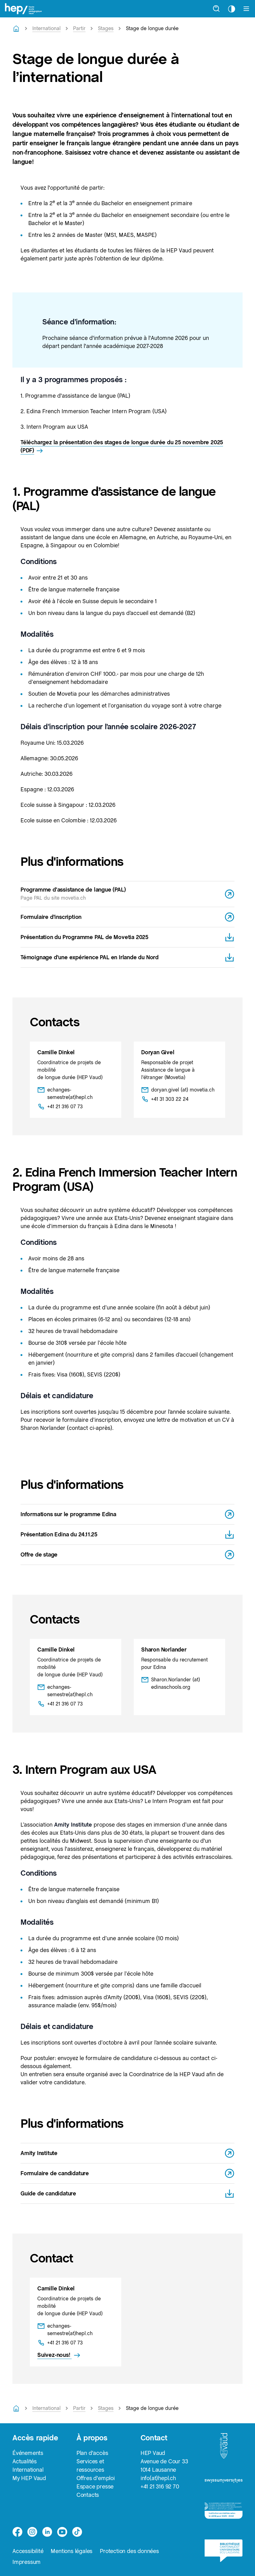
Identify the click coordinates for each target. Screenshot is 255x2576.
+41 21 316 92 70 (160, 2486)
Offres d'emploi (96, 2478)
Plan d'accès (92, 2453)
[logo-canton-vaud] (224, 2448)
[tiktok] (77, 2532)
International (46, 28)
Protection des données (129, 2551)
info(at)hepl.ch (158, 2478)
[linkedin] (47, 2532)
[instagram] (32, 2532)
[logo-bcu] (224, 2553)
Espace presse (95, 2486)
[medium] (62, 2532)
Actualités (25, 2461)
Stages (106, 28)
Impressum (27, 2562)
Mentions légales (72, 2551)
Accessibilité (28, 2551)
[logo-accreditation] (224, 2513)
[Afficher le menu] (246, 9)
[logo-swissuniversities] (224, 2483)
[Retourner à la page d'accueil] (16, 29)
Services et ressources (90, 2465)
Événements (28, 2453)
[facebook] (17, 2532)
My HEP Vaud (29, 2478)
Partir (79, 28)
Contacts (88, 2495)
